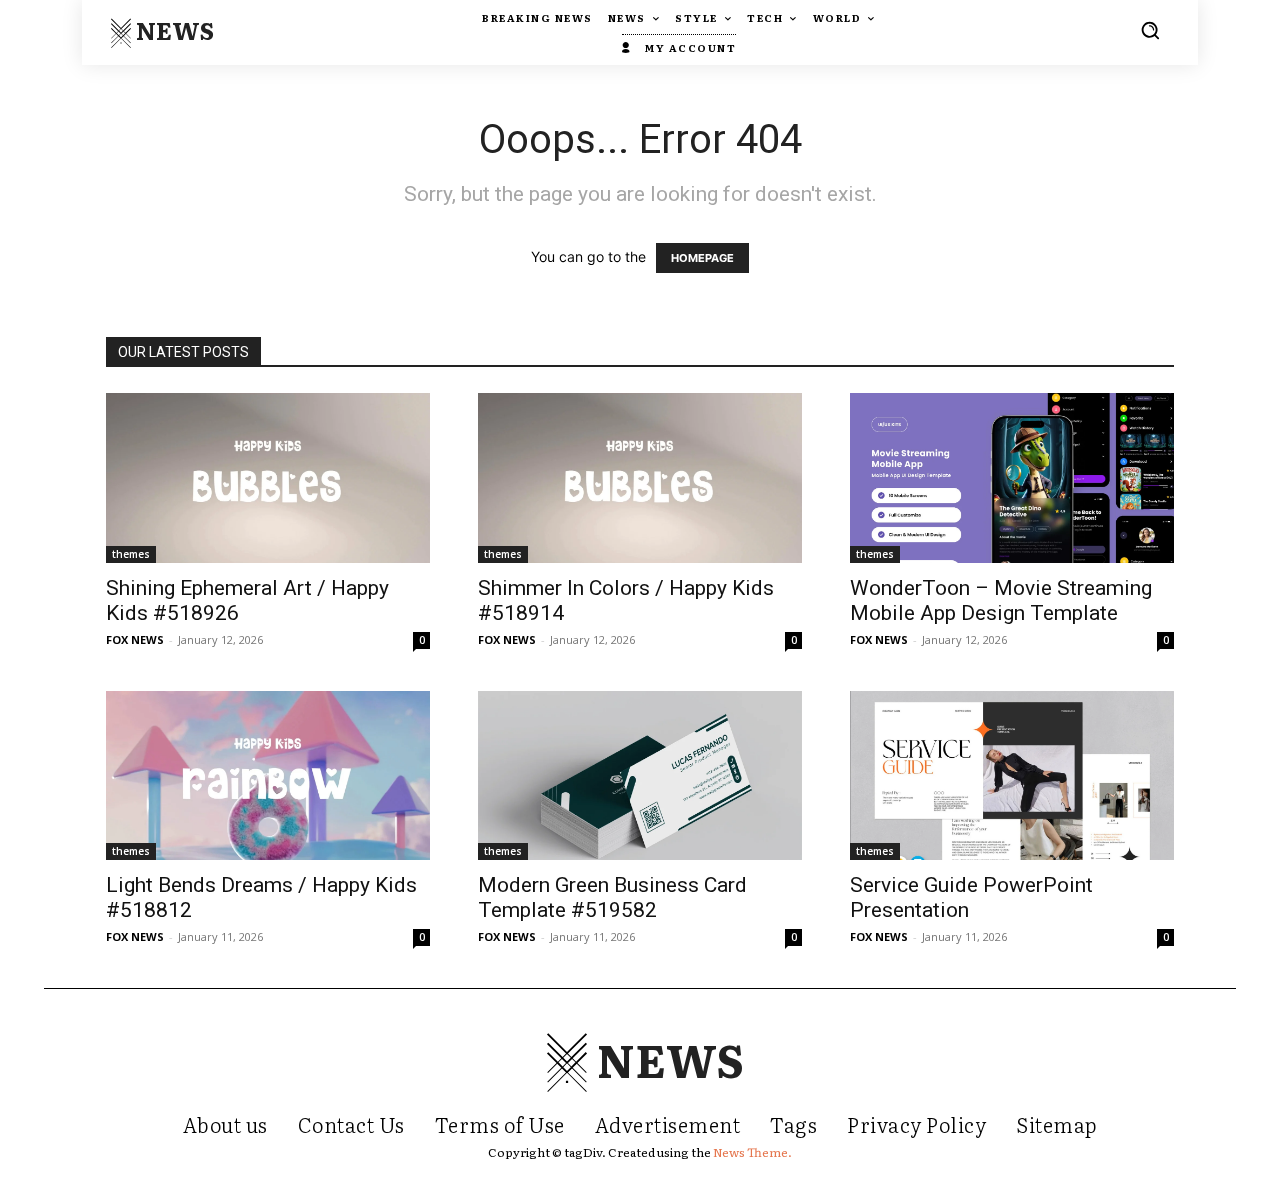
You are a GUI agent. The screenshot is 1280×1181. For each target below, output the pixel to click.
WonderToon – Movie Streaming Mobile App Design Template (1001, 600)
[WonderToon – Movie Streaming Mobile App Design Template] (1012, 477)
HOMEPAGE (702, 258)
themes (131, 554)
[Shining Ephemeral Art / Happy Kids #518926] (268, 477)
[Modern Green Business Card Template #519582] (640, 775)
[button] (1150, 30)
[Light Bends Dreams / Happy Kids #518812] (268, 775)
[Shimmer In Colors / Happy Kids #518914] (640, 477)
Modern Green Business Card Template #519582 (612, 897)
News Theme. (752, 1152)
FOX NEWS (135, 639)
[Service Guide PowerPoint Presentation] (1012, 775)
